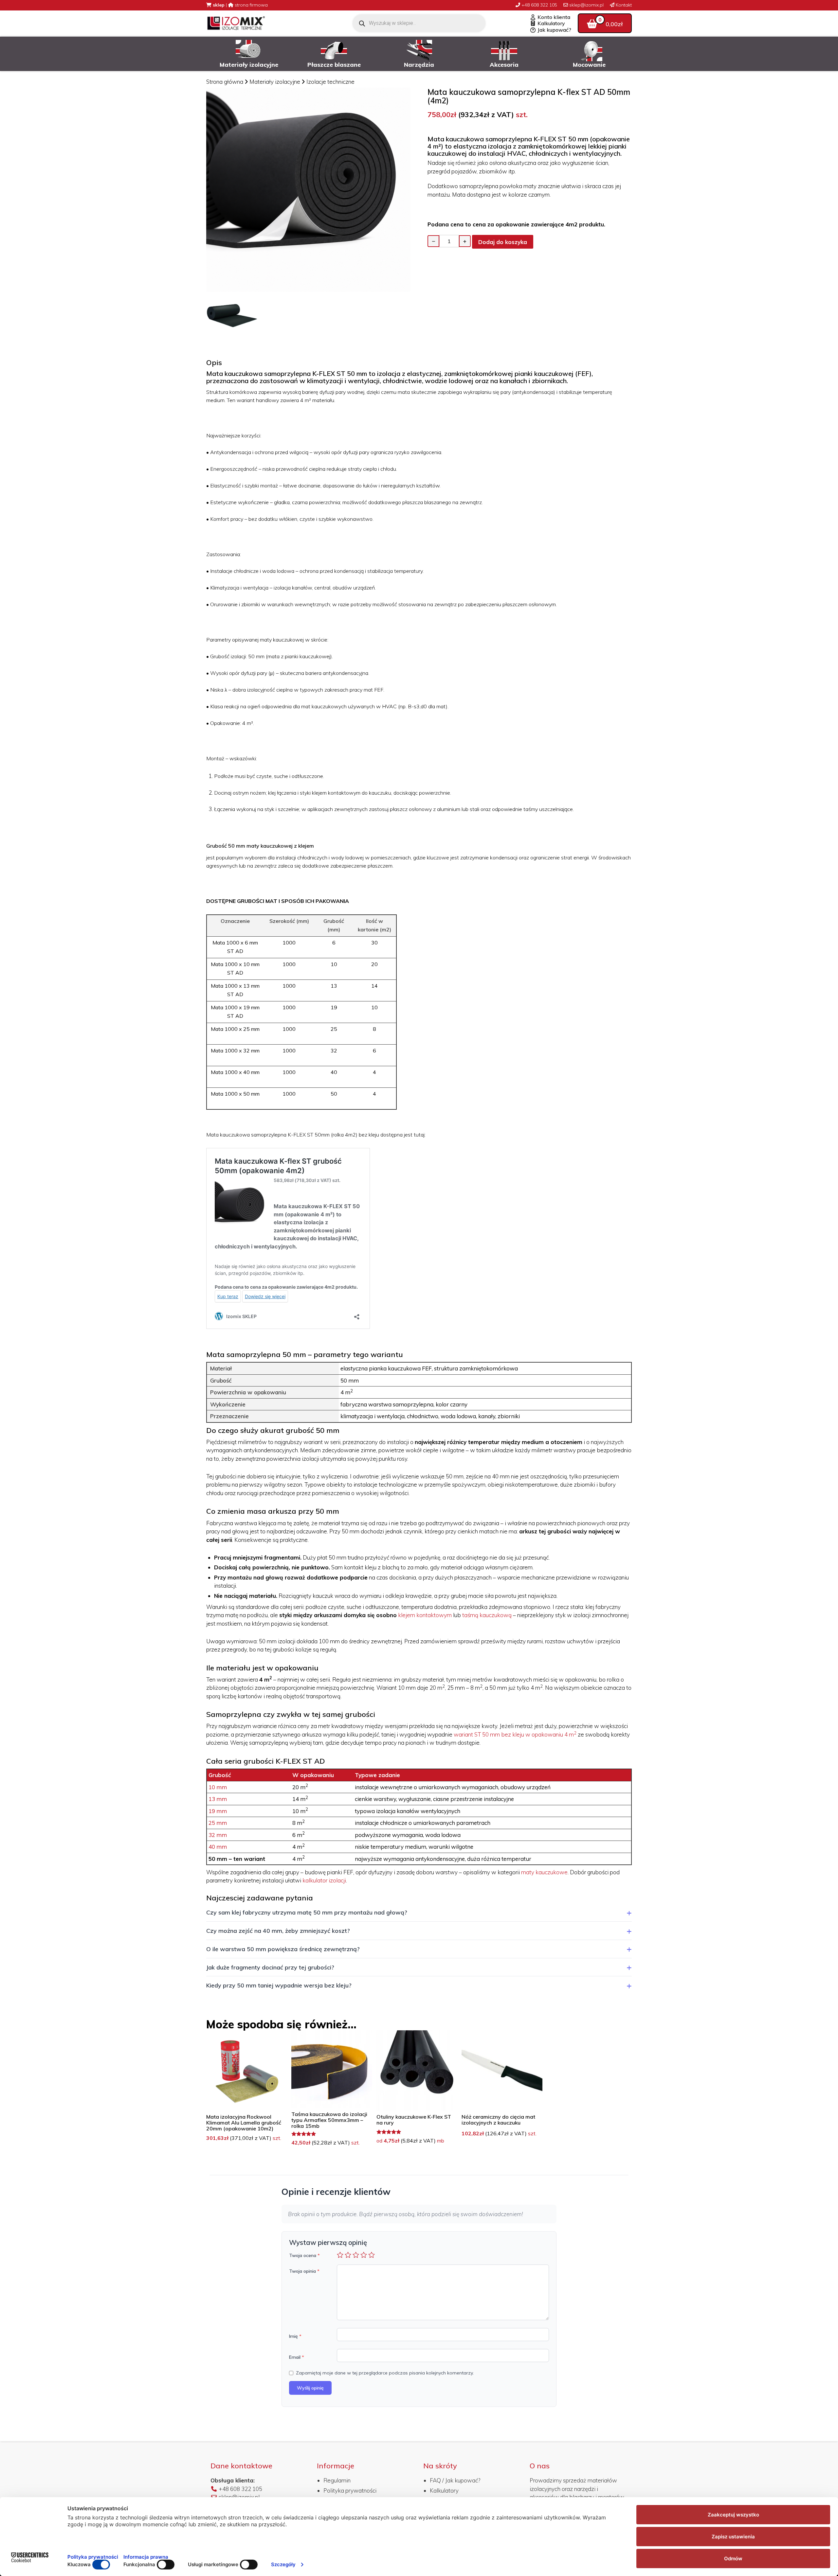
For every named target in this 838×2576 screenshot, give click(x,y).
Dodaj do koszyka (503, 242)
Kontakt (623, 5)
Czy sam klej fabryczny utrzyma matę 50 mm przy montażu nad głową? (307, 1912)
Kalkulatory (551, 24)
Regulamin (337, 2480)
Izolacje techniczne (330, 82)
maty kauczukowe (544, 1872)
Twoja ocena (304, 2255)
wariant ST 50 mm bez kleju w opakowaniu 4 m (515, 1734)
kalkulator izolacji (324, 1880)
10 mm (218, 1787)
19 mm (218, 1811)
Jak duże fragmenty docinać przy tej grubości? (270, 1967)
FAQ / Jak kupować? (455, 2480)
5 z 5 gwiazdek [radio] (372, 2255)
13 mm (218, 1799)
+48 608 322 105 (539, 5)
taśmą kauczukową (487, 1615)
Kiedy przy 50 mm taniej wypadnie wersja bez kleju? (279, 1985)
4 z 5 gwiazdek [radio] (364, 2255)
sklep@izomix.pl (586, 5)
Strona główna (225, 82)
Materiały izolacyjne (275, 82)
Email (297, 2357)
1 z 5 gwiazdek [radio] (340, 2255)
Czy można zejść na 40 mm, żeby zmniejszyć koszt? (278, 1931)
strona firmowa (251, 5)
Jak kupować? (554, 30)
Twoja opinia (304, 2271)
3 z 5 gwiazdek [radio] (356, 2255)
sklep (218, 5)
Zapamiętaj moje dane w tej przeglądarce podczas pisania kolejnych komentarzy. (385, 2373)
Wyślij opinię (310, 2388)
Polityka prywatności (350, 2490)
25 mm (218, 1823)
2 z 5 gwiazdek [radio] (348, 2255)
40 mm (218, 1847)
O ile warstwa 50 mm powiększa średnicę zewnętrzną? (283, 1949)
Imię (295, 2336)
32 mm (218, 1835)
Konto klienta (553, 17)
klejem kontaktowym (425, 1615)
